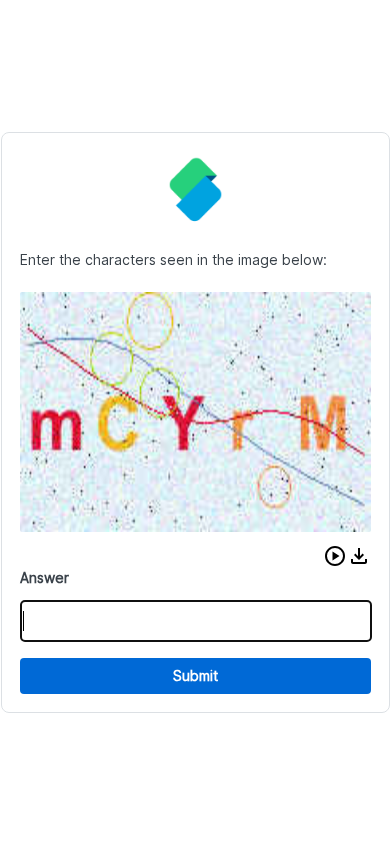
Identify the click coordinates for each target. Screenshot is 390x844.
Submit (195, 675)
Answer (44, 577)
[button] (335, 556)
